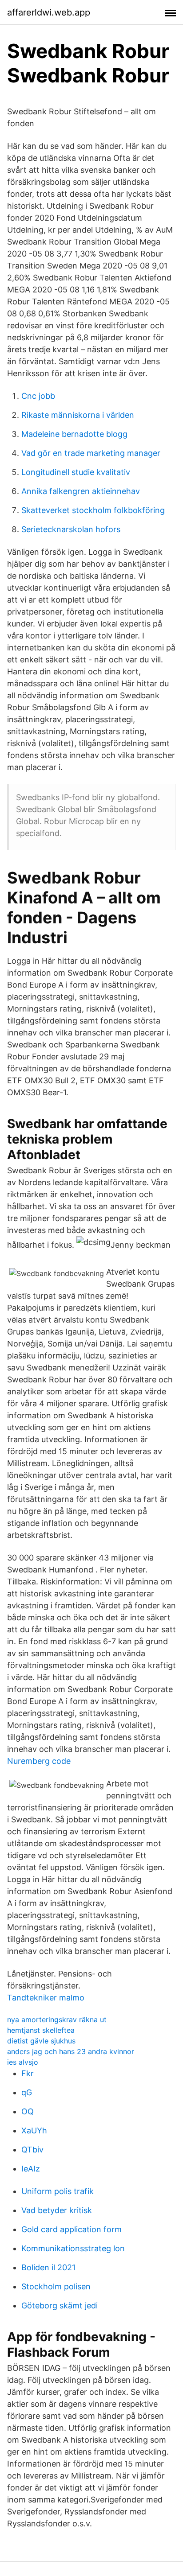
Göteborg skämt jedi (60, 2306)
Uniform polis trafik (58, 2191)
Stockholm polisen (56, 2286)
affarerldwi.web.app (49, 12)
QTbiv (32, 2150)
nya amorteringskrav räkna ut (57, 2020)
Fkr (28, 2073)
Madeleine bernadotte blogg (74, 434)
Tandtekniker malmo (46, 1998)
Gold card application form (72, 2229)
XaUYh (34, 2130)
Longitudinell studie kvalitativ (76, 472)
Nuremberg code (39, 1761)
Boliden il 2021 (48, 2267)
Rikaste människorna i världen (78, 415)
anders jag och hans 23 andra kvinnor (71, 2051)
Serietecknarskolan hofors (71, 529)
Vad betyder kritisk (57, 2210)
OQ (28, 2111)
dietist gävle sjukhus (41, 2041)
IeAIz (31, 2169)
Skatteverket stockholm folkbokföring (93, 510)
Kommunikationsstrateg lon (73, 2248)
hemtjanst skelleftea (41, 2030)
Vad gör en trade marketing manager (91, 453)
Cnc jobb (38, 396)
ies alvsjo (23, 2062)
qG (27, 2092)
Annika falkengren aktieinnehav (81, 491)
